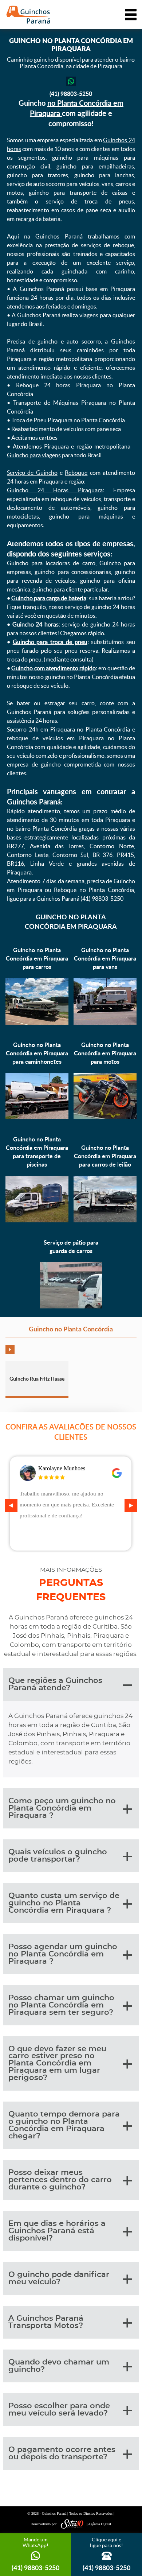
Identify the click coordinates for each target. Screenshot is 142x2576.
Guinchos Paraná (59, 236)
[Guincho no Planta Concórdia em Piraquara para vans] (105, 1023)
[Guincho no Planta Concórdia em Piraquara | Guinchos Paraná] (28, 15)
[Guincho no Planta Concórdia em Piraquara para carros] (37, 1023)
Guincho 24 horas (35, 624)
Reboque (76, 473)
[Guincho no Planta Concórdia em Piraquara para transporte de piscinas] (37, 1220)
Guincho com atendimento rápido (54, 668)
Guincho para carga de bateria (49, 598)
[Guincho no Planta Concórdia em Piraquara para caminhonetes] (37, 1117)
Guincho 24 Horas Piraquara (55, 490)
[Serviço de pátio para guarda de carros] (71, 1306)
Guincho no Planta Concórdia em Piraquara (71, 922)
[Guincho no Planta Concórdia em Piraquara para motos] (105, 1117)
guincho (48, 341)
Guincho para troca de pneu (50, 642)
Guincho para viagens (34, 455)
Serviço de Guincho (32, 473)
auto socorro (84, 341)
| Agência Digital (99, 2524)
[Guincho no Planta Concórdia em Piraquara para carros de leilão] (105, 1220)
